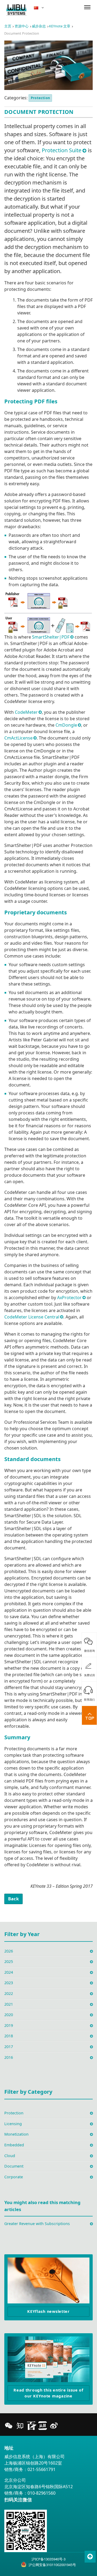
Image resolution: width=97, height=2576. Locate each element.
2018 (9, 2036)
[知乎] (20, 2426)
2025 (9, 1961)
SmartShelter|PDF (51, 637)
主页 (8, 26)
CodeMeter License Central (32, 1317)
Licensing (13, 2124)
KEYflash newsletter (48, 2311)
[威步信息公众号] (9, 2426)
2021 (9, 2004)
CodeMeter (26, 712)
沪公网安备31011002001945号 (52, 2565)
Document (14, 2166)
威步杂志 (39, 26)
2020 (9, 2015)
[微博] (54, 2426)
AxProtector (69, 1298)
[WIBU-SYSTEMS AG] (16, 10)
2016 (9, 2057)
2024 (9, 1972)
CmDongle (66, 725)
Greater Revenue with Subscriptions (37, 2224)
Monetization (16, 2134)
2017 (9, 2047)
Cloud (10, 2156)
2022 (9, 1993)
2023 (9, 1983)
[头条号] (43, 2426)
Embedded (14, 2145)
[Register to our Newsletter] (48, 2280)
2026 (9, 1951)
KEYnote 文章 (60, 26)
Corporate (14, 2177)
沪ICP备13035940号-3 (48, 2559)
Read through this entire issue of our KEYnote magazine (48, 2393)
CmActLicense (18, 738)
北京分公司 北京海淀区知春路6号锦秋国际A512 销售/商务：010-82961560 (39, 2487)
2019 (9, 2025)
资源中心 (22, 26)
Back (13, 1899)
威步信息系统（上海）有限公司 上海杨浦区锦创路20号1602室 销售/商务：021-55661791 (34, 2463)
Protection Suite (62, 150)
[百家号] (31, 2426)
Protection (40, 98)
